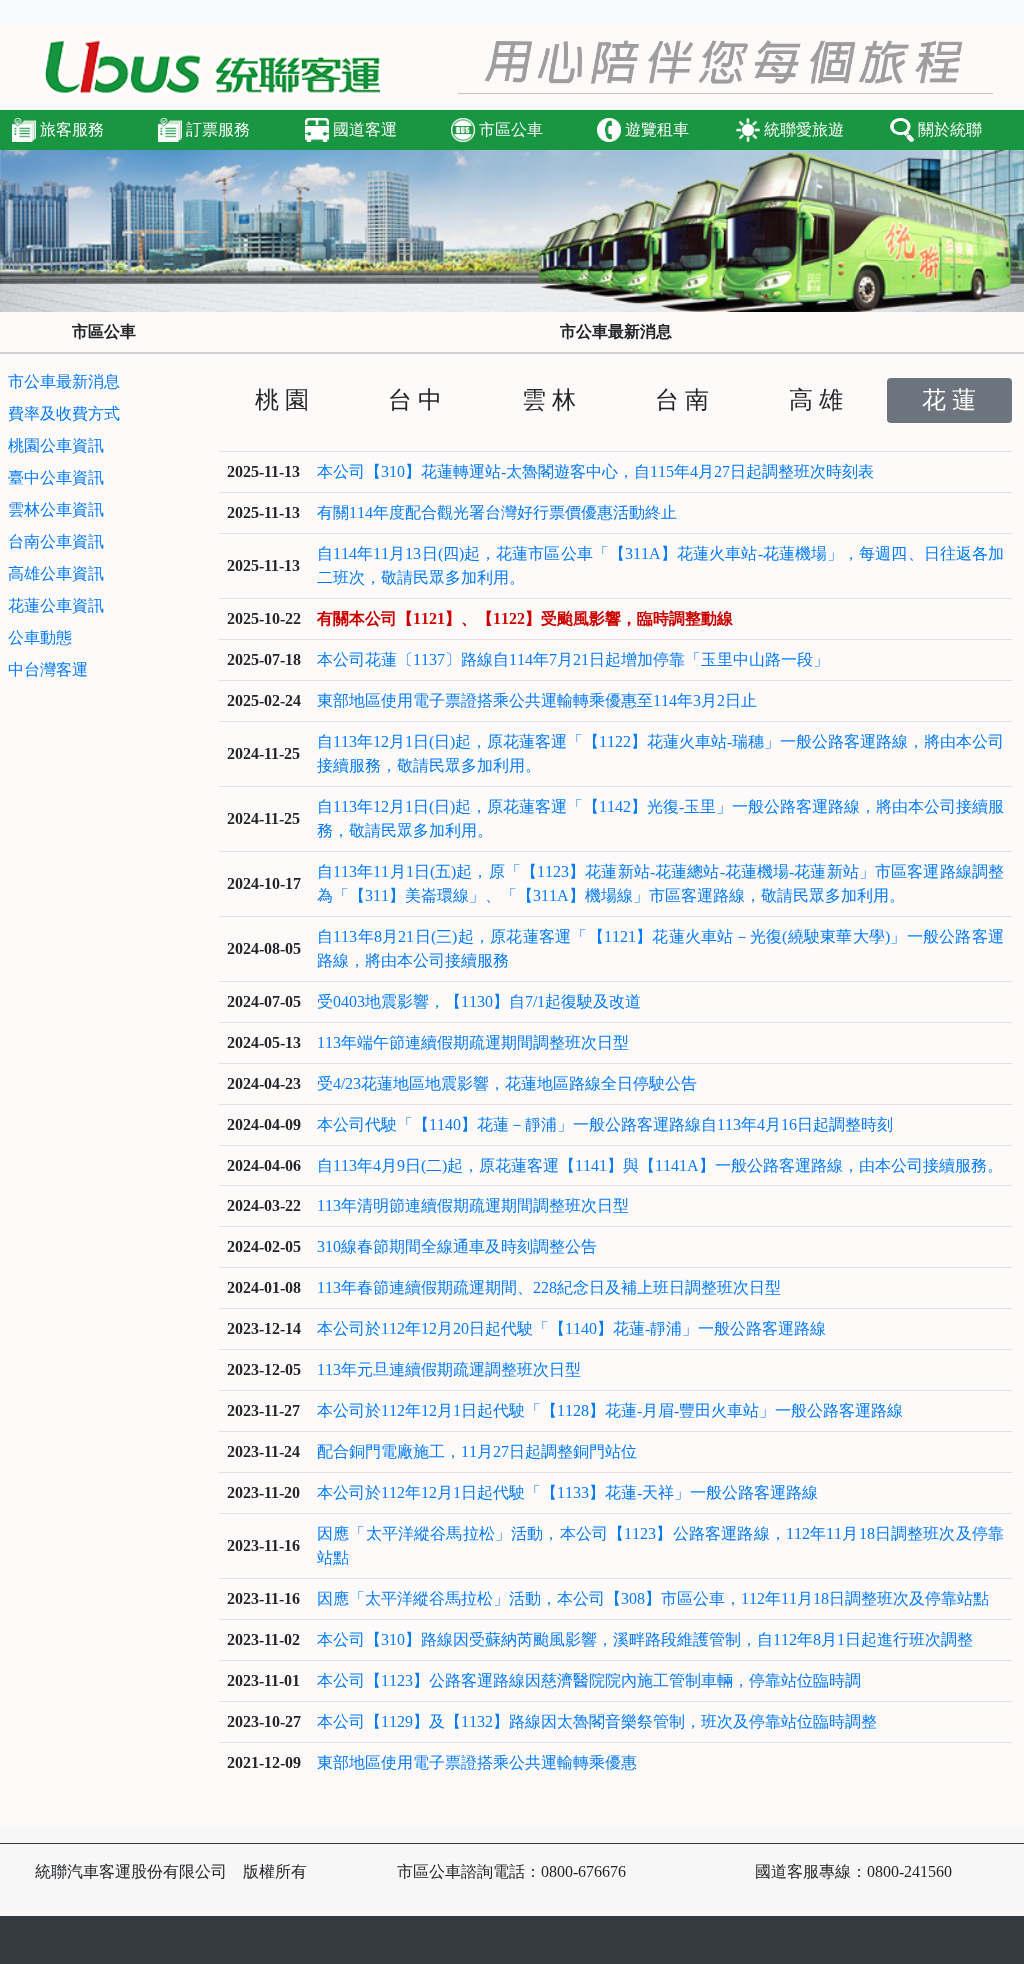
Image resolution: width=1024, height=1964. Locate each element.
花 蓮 (949, 400)
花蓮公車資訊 (56, 605)
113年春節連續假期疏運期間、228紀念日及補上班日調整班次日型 (549, 1287)
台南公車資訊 (56, 541)
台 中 (415, 400)
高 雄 (816, 400)
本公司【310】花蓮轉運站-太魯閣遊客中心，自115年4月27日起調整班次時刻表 (595, 471)
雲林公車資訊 (56, 509)
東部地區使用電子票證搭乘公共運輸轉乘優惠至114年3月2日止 (537, 700)
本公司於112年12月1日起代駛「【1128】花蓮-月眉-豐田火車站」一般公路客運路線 (610, 1410)
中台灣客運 (48, 669)
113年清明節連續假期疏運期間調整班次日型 (473, 1205)
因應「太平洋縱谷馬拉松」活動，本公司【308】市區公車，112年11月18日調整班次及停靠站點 (653, 1598)
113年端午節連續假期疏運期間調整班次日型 (473, 1042)
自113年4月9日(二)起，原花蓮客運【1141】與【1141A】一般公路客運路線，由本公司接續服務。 (660, 1165)
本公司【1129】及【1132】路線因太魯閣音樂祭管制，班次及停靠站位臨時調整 (597, 1721)
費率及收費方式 (64, 413)
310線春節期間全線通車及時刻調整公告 (457, 1246)
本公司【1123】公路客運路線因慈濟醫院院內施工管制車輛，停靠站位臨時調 (589, 1680)
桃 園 (282, 400)
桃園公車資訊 (56, 445)
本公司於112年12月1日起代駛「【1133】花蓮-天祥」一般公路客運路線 (567, 1492)
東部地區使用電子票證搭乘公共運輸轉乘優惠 (477, 1762)
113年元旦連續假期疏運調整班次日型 (449, 1369)
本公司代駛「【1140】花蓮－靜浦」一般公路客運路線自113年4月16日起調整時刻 (605, 1124)
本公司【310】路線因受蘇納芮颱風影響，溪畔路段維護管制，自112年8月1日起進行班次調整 (645, 1639)
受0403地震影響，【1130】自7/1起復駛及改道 (479, 1001)
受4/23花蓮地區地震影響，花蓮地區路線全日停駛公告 (507, 1083)
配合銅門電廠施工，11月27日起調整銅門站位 (477, 1451)
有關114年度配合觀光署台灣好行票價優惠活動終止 (497, 512)
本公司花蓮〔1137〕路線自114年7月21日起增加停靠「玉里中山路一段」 (573, 659)
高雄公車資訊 (56, 573)
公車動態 (40, 637)
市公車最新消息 (64, 381)
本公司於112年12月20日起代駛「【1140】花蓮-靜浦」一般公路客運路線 (571, 1328)
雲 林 (549, 400)
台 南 (682, 400)
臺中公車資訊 (56, 477)
